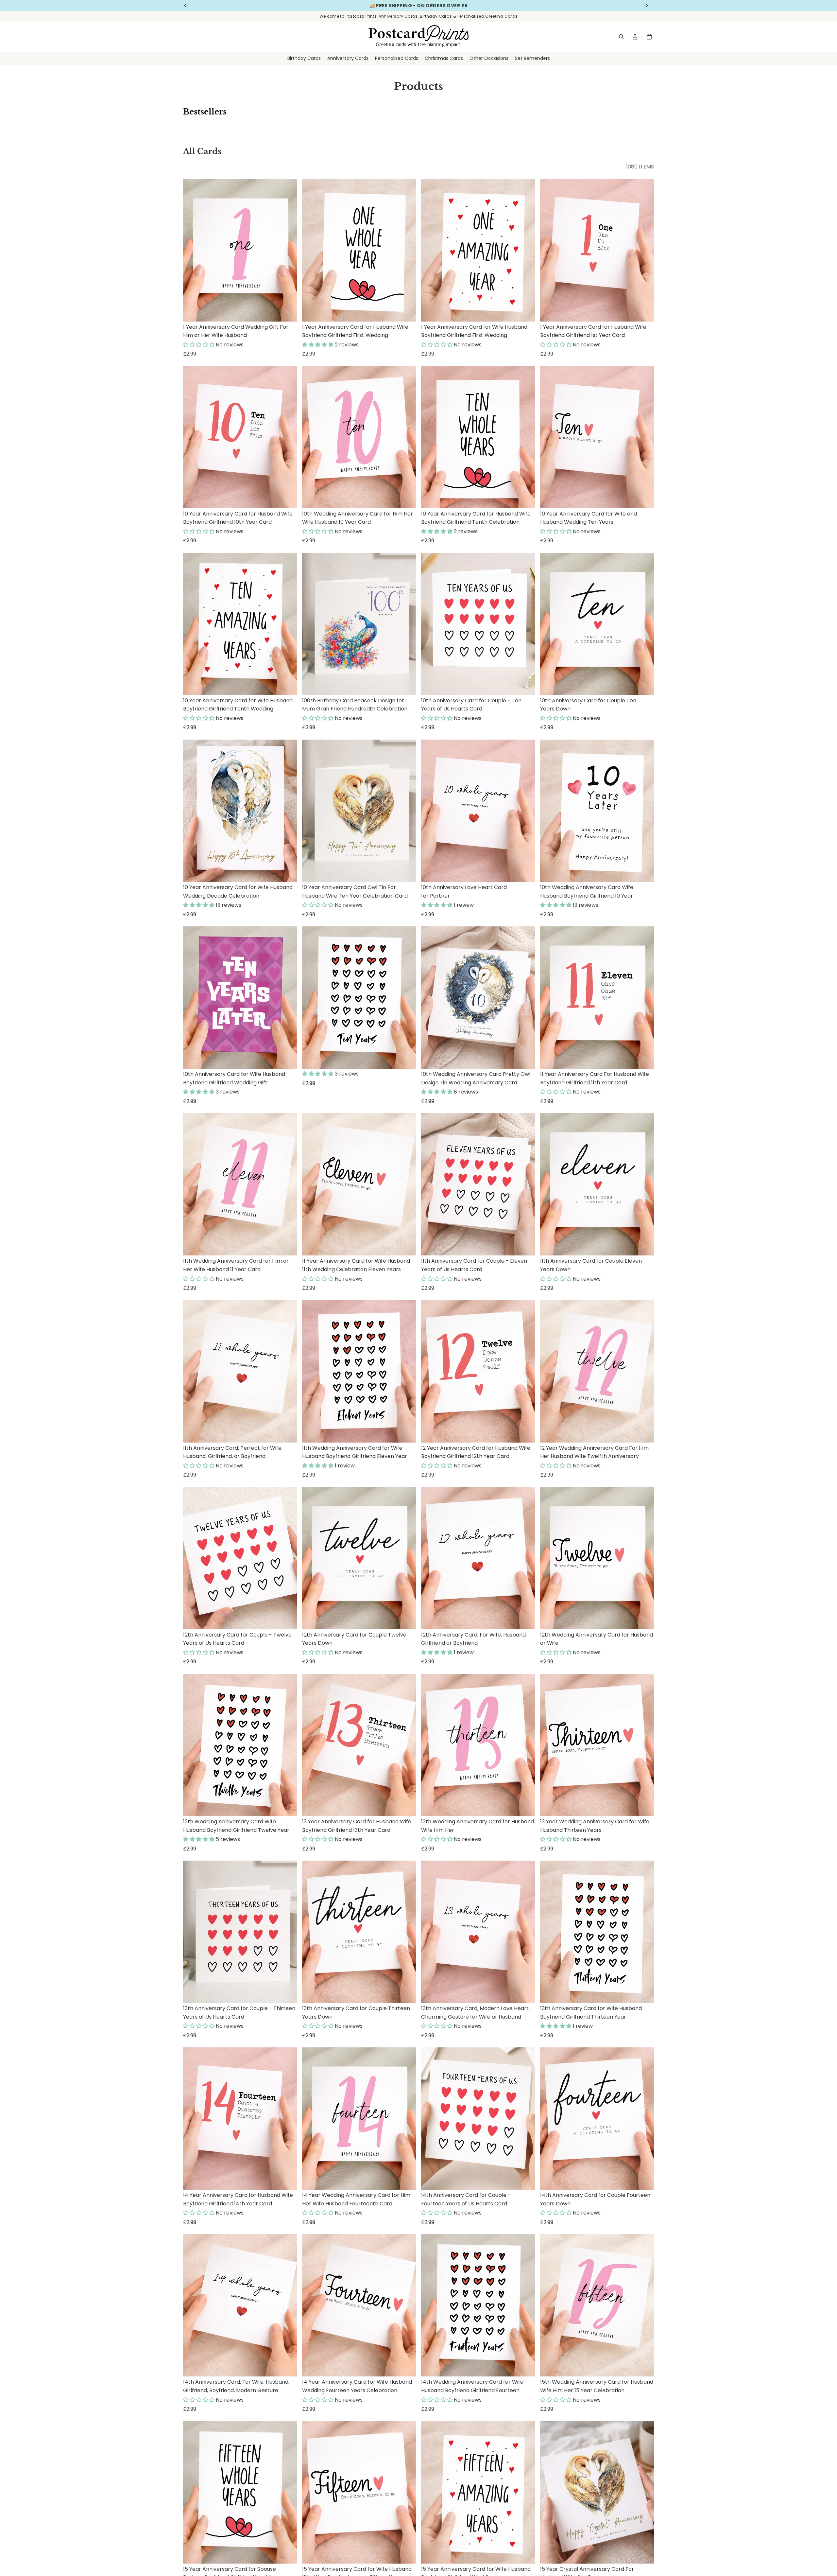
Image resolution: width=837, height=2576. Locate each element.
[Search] (621, 37)
